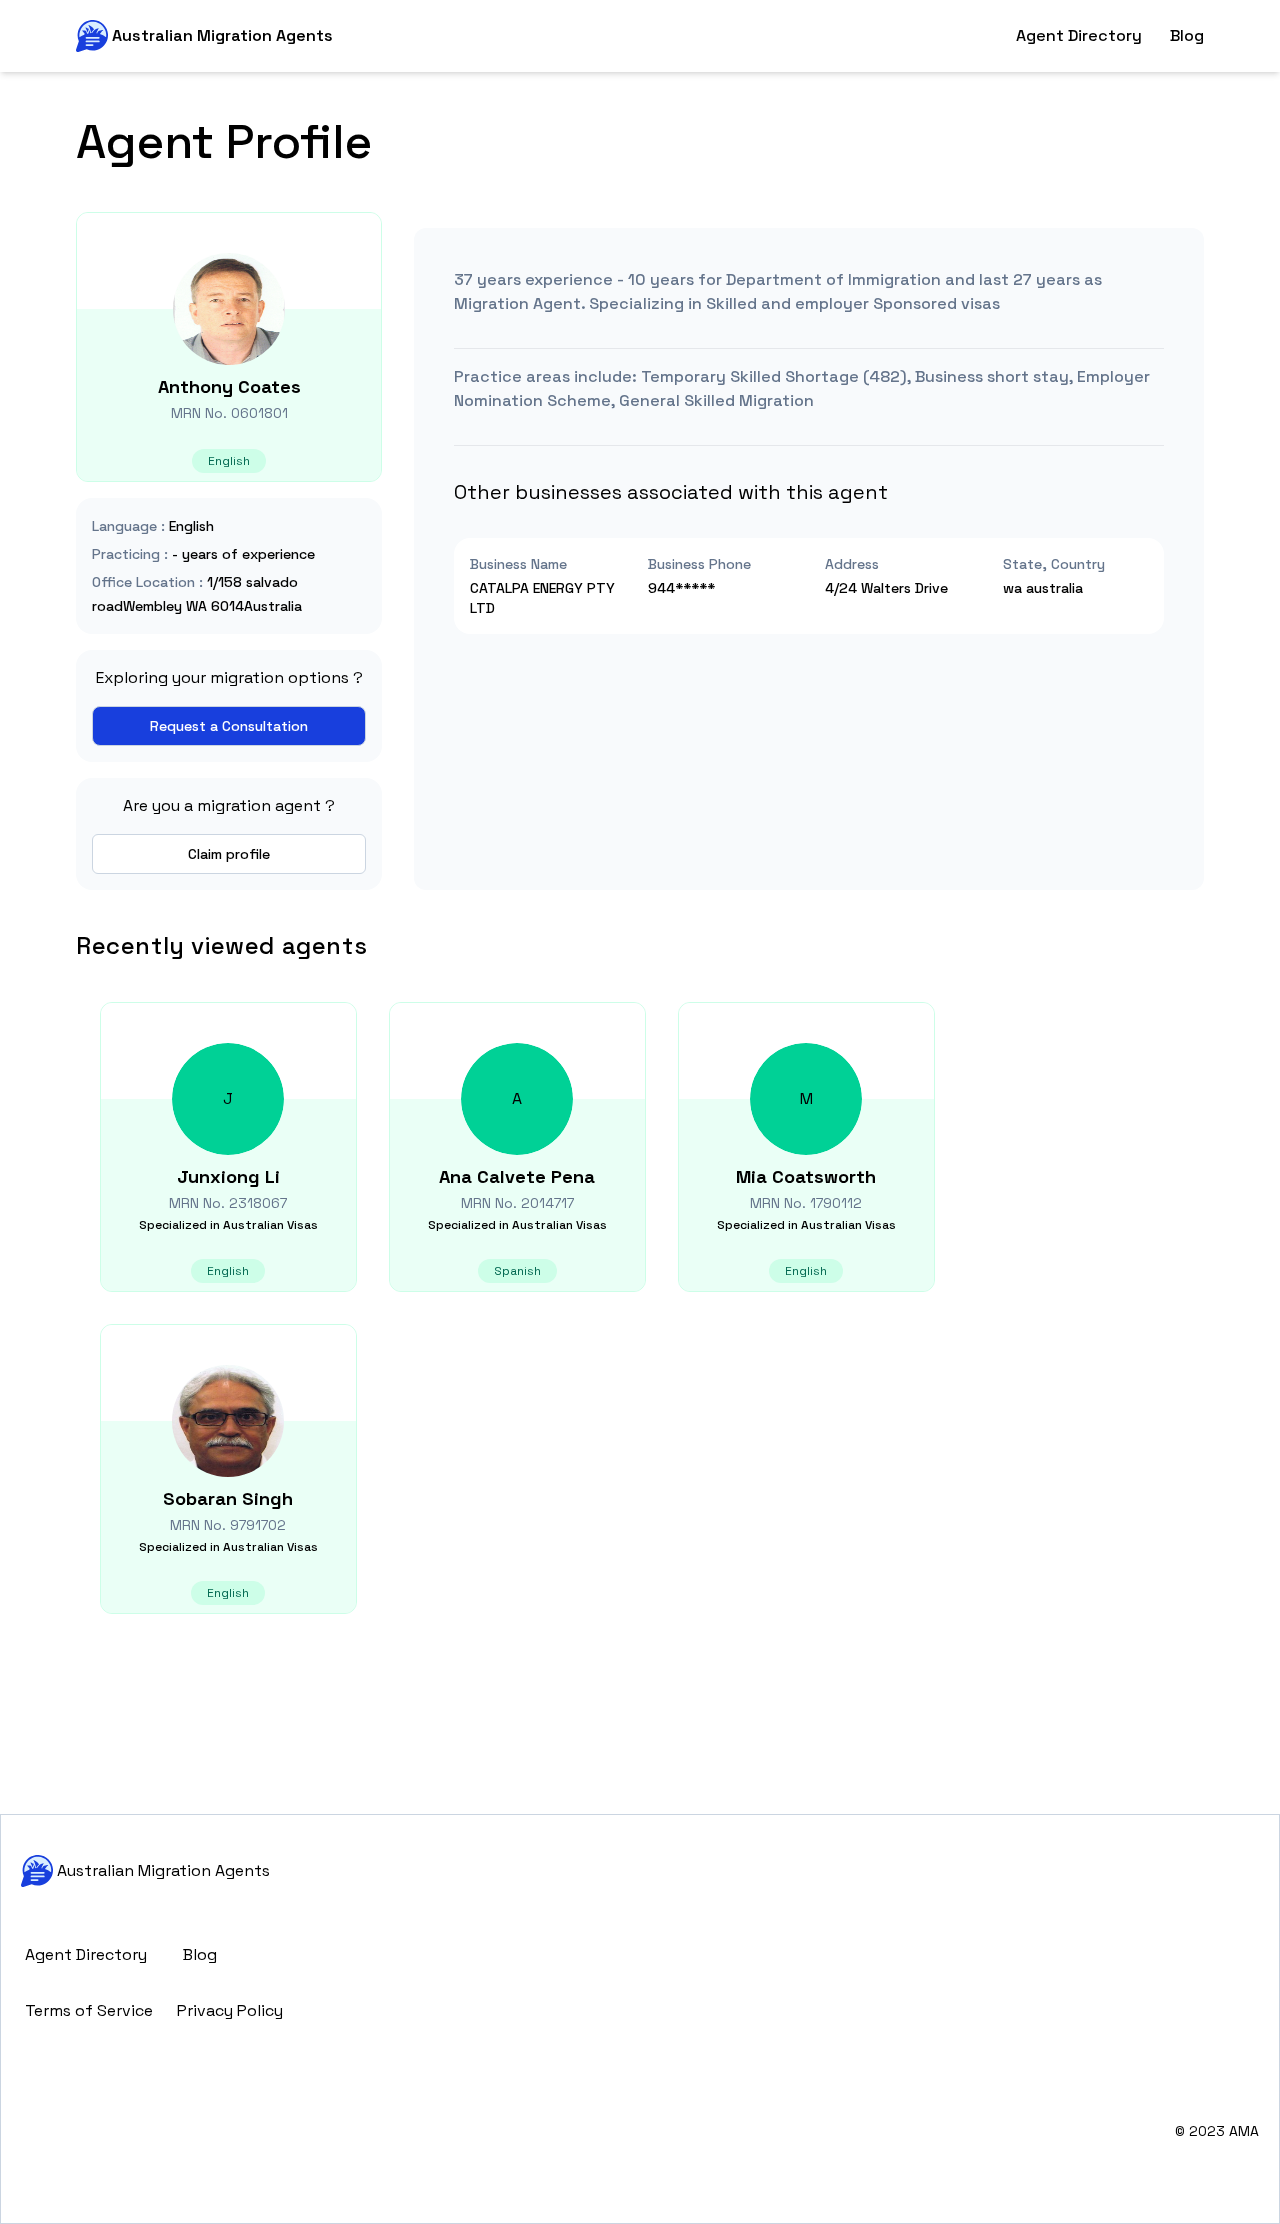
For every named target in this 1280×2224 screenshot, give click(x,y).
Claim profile (229, 854)
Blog (1187, 35)
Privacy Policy (230, 2010)
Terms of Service (89, 2010)
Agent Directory (1079, 35)
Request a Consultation (229, 726)
